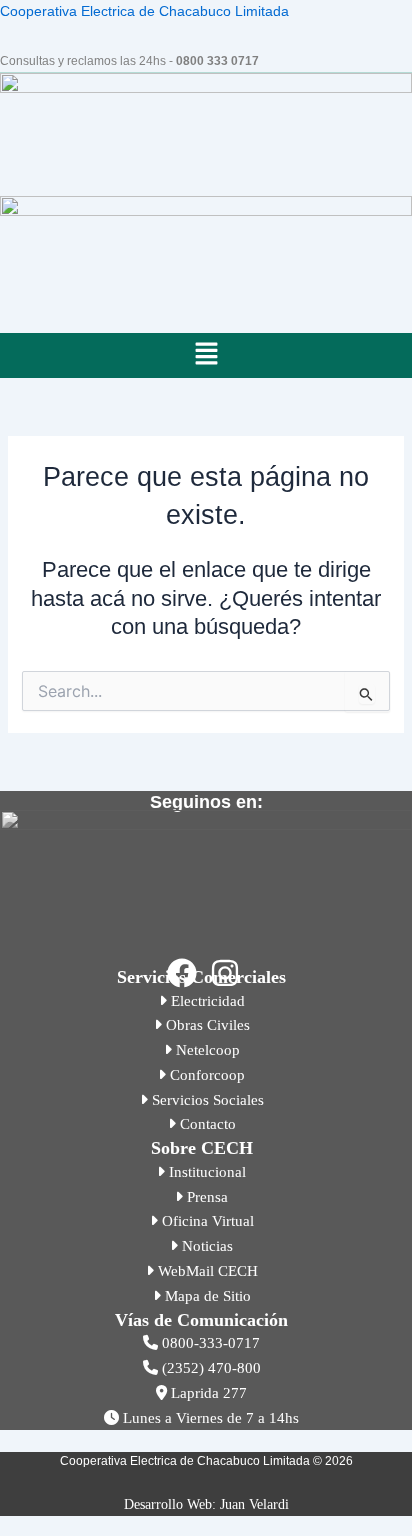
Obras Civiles (206, 1025)
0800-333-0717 (209, 1343)
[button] (206, 355)
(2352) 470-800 (209, 1368)
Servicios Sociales (206, 1100)
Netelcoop (206, 1050)
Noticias (205, 1246)
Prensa (205, 1197)
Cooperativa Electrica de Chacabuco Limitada (144, 11)
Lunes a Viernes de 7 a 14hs (209, 1418)
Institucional (205, 1172)
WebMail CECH (206, 1271)
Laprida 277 (207, 1393)
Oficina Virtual (206, 1221)
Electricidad (206, 1001)
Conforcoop (205, 1075)
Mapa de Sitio (206, 1296)
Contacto (206, 1124)
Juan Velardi (254, 1504)
